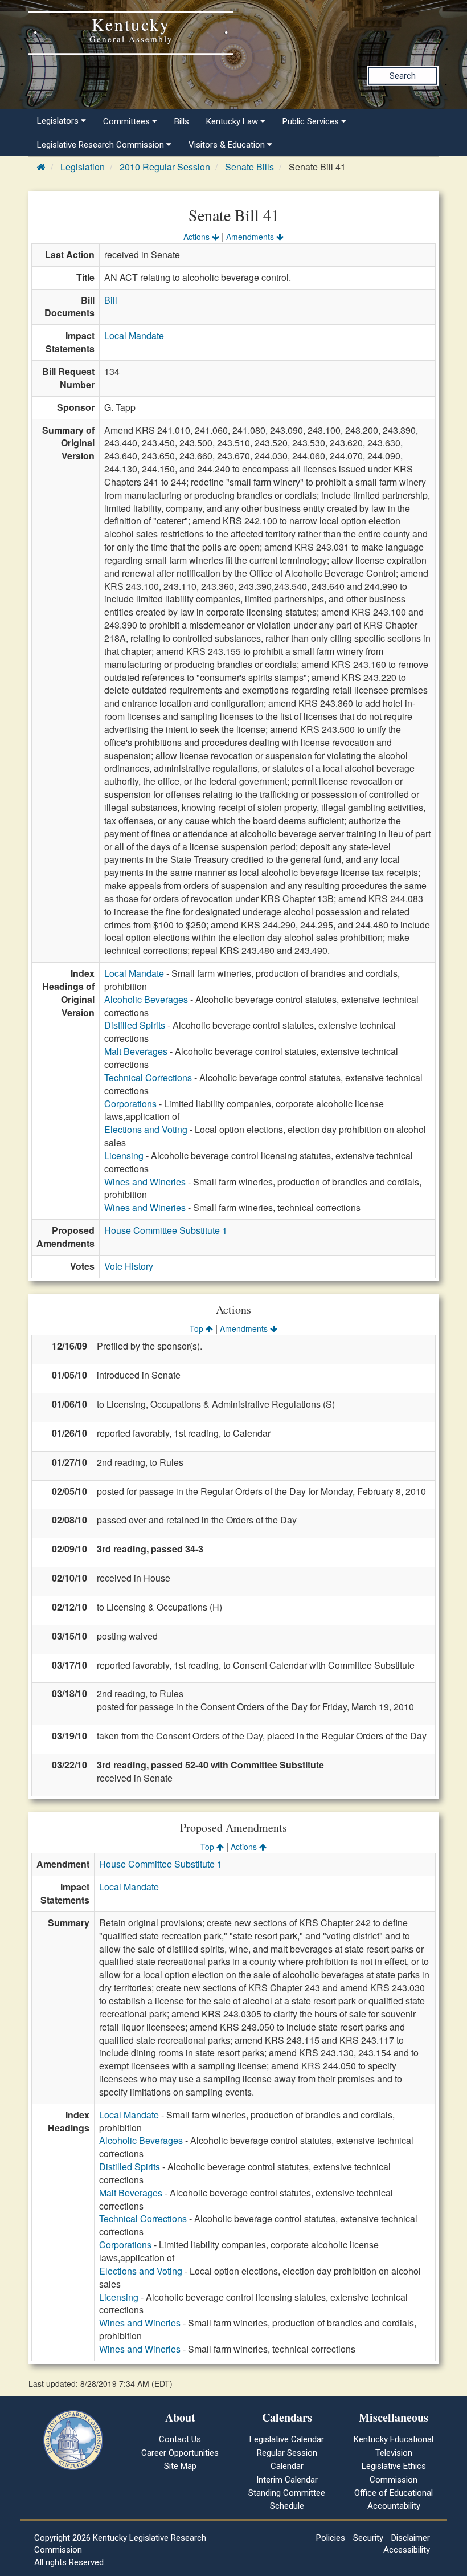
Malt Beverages (136, 1051)
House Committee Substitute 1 (166, 1230)
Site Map (180, 2466)
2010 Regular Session (165, 167)
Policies (331, 2538)
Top (198, 1328)
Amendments (251, 237)
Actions (198, 237)
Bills (182, 121)
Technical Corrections (148, 1077)
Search (403, 76)
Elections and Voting (146, 1129)
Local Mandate (134, 335)
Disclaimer (411, 2538)
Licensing (124, 1155)
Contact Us (180, 2439)
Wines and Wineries (145, 1182)
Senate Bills (249, 167)
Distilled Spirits (135, 1025)
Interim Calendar (287, 2480)
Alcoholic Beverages (146, 999)
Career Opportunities (180, 2453)
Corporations (130, 1104)
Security (368, 2538)
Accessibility (407, 2550)
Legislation (83, 167)
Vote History (129, 1266)
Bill (111, 300)
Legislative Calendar (287, 2439)
